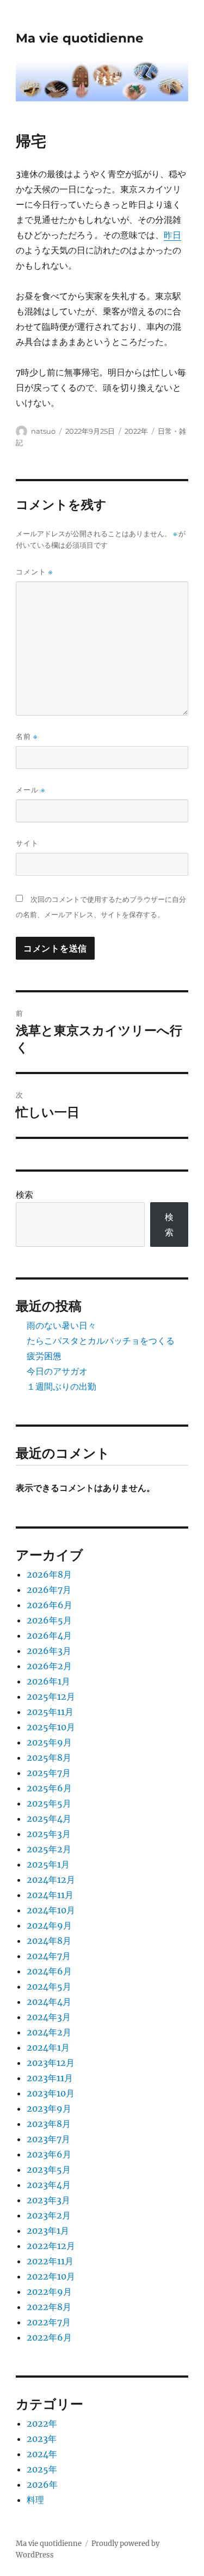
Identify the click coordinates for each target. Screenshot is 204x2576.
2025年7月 (49, 1773)
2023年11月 (50, 2078)
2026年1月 (48, 1681)
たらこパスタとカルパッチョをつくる (101, 1341)
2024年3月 (49, 2017)
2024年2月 (49, 2032)
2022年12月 (51, 2246)
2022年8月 (49, 2307)
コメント (34, 572)
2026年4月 (49, 1635)
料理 (35, 2500)
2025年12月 (51, 1696)
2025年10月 (51, 1727)
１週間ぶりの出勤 (61, 1386)
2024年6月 (49, 1971)
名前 (27, 737)
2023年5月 (49, 2169)
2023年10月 (51, 2093)
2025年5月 (49, 1803)
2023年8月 (49, 2124)
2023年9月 (49, 2108)
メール (30, 790)
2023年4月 (49, 2185)
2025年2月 (49, 1849)
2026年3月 (49, 1651)
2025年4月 (49, 1819)
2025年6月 (49, 1788)
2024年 (42, 2454)
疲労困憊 (44, 1356)
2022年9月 (49, 2292)
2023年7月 (48, 2139)
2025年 (42, 2469)
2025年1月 (48, 1864)
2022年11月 (50, 2261)
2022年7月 (49, 2322)
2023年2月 (49, 2215)
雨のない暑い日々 (61, 1325)
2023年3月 (48, 2200)
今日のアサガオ (57, 1371)
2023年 (42, 2439)
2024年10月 (51, 1910)
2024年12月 (51, 1880)
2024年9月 (49, 1925)
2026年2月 (49, 1666)
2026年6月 (50, 1605)
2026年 (42, 2484)
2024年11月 (50, 1895)
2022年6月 (49, 2337)
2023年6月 (49, 2154)
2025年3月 (49, 1834)
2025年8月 (49, 1757)
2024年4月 (49, 2002)
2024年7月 (49, 1956)
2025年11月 (50, 1712)
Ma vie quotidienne (80, 38)
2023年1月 (48, 2230)
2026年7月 (49, 1590)
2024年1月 (48, 2047)
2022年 (136, 431)
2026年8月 (49, 1574)
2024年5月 (49, 1986)
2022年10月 (51, 2276)
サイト (27, 843)
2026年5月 (49, 1620)
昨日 (172, 235)
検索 (24, 1195)
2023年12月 (51, 2063)
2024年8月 (49, 1941)
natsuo (43, 431)
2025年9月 (49, 1742)
